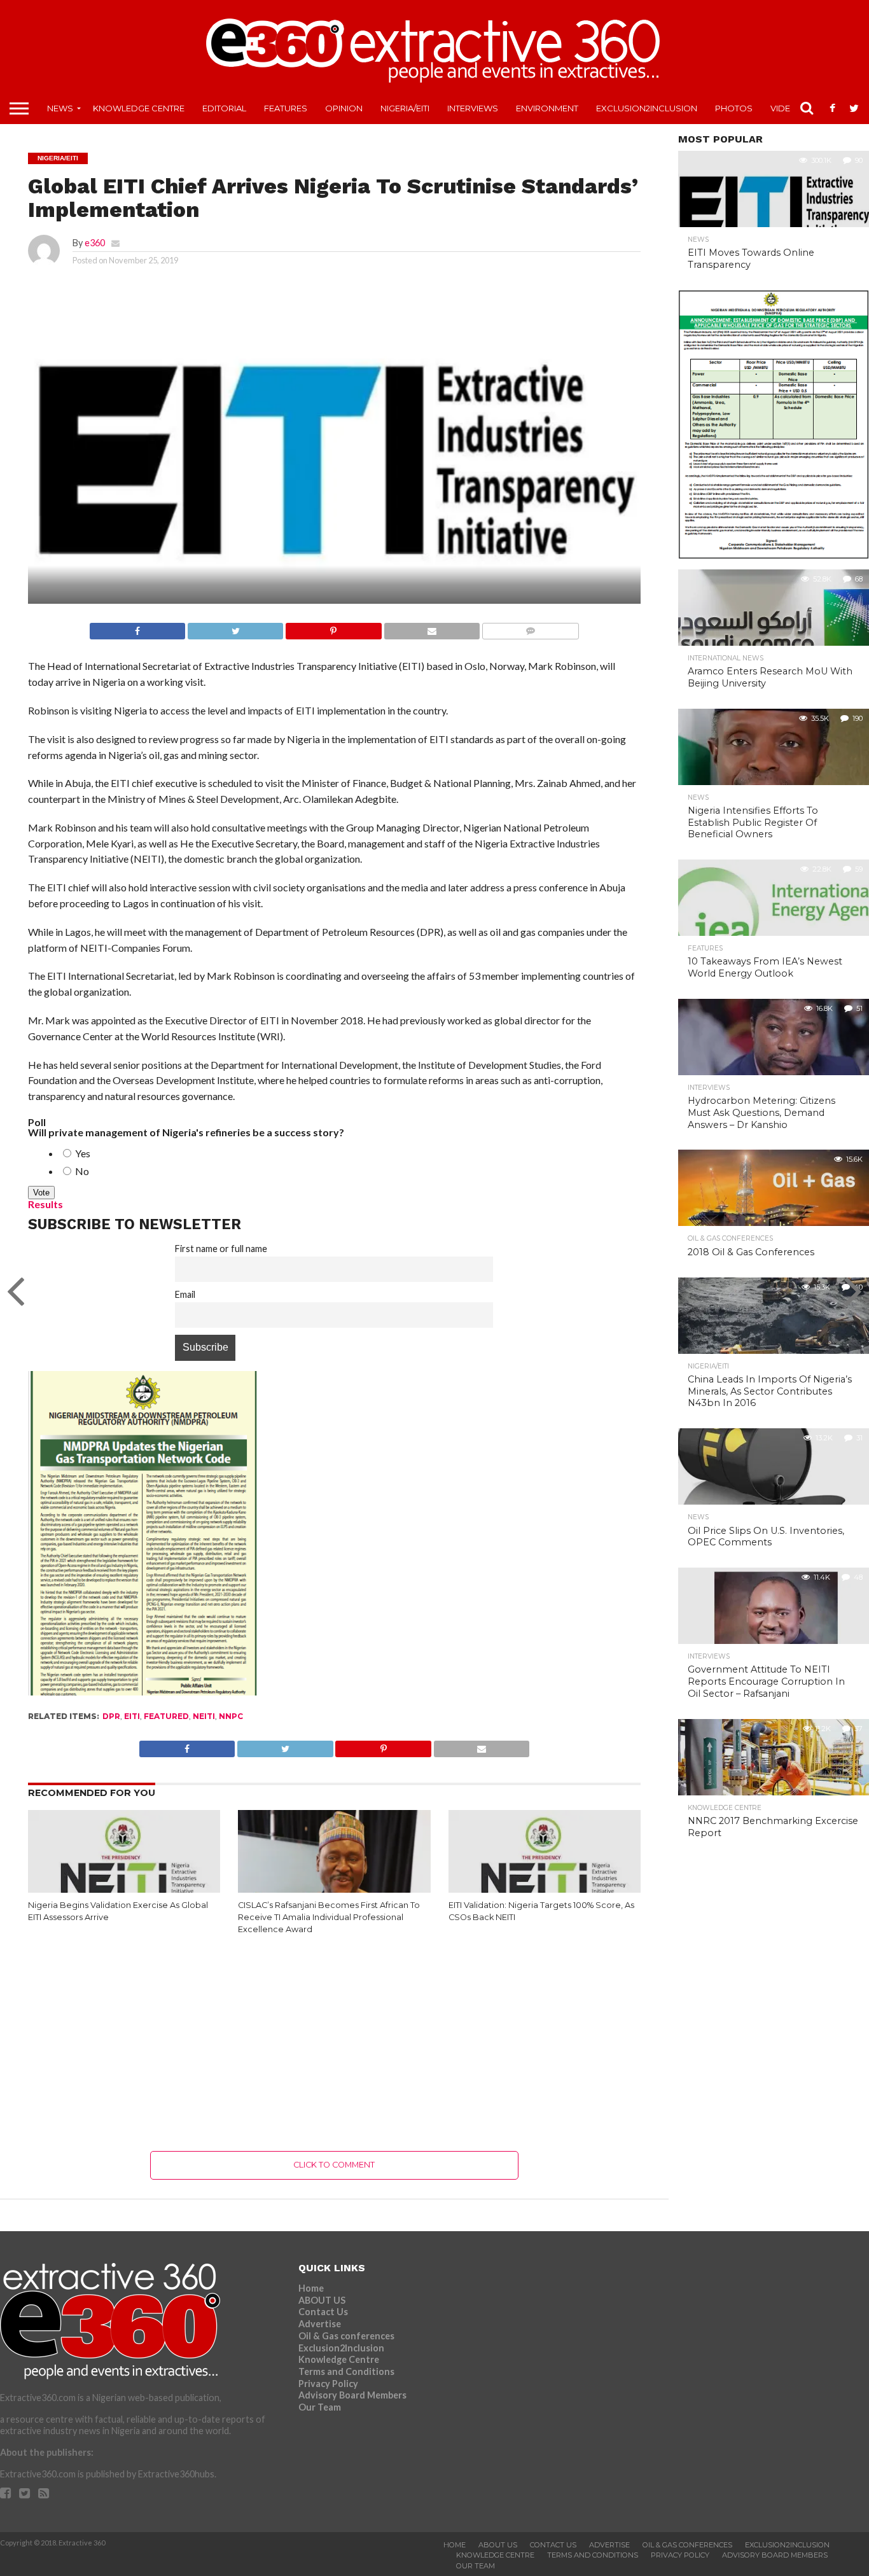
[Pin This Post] (333, 628)
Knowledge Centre (139, 108)
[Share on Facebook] (137, 628)
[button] (334, 465)
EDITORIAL (224, 108)
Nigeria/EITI (405, 108)
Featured (166, 1716)
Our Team (320, 2407)
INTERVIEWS (473, 108)
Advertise (320, 2324)
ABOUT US (322, 2300)
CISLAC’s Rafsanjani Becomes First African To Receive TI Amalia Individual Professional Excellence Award (329, 1917)
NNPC (231, 1716)
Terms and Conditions (346, 2371)
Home (311, 2288)
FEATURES (286, 108)
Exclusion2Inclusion (647, 108)
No (81, 1171)
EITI (132, 1716)
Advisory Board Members (352, 2395)
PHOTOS (734, 108)
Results (45, 1204)
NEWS (60, 108)
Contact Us (323, 2312)
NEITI (204, 1716)
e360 (95, 243)
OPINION (344, 108)
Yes (82, 1153)
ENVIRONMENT (547, 108)
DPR (111, 1716)
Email (185, 1294)
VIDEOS (787, 108)
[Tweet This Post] (235, 628)
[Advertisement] (334, 2043)
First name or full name (221, 1249)
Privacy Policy (328, 2384)
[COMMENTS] (530, 628)
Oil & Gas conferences (346, 2336)
